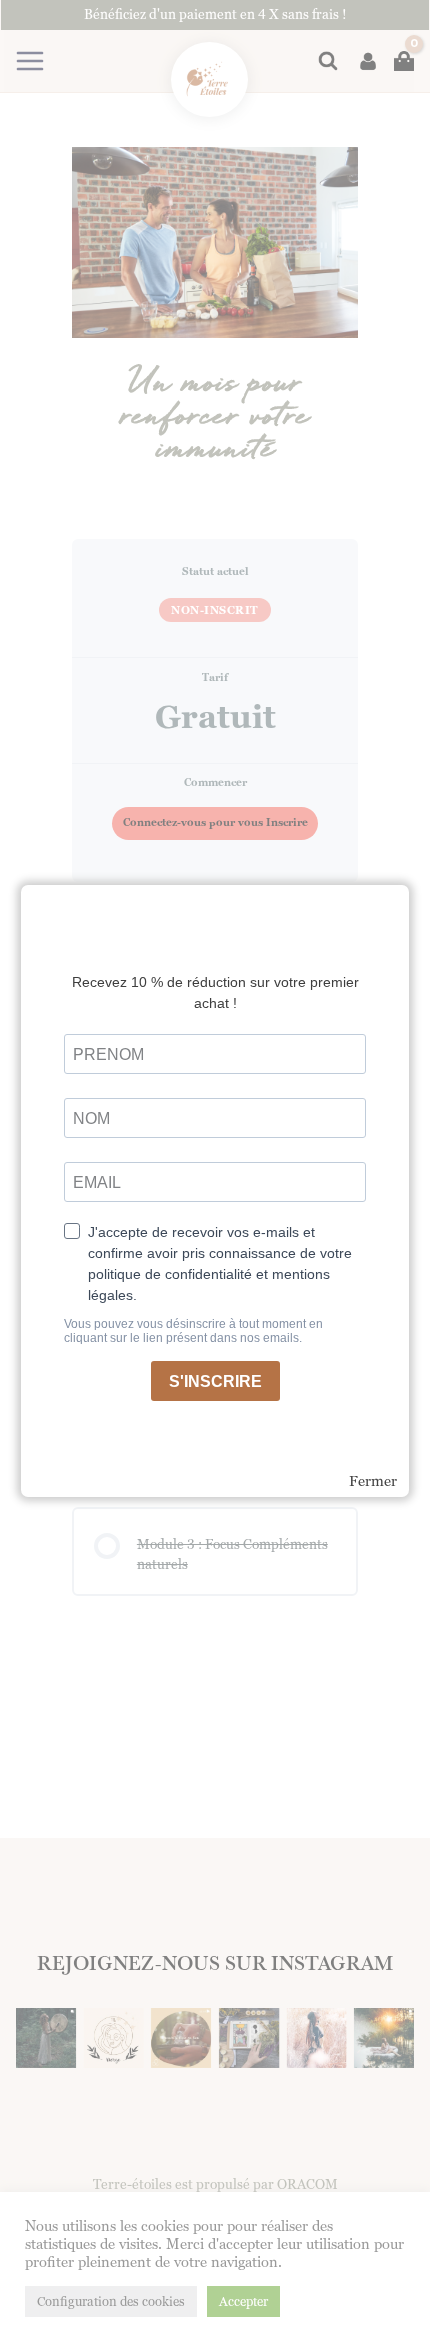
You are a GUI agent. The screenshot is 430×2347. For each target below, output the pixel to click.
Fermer (373, 1481)
